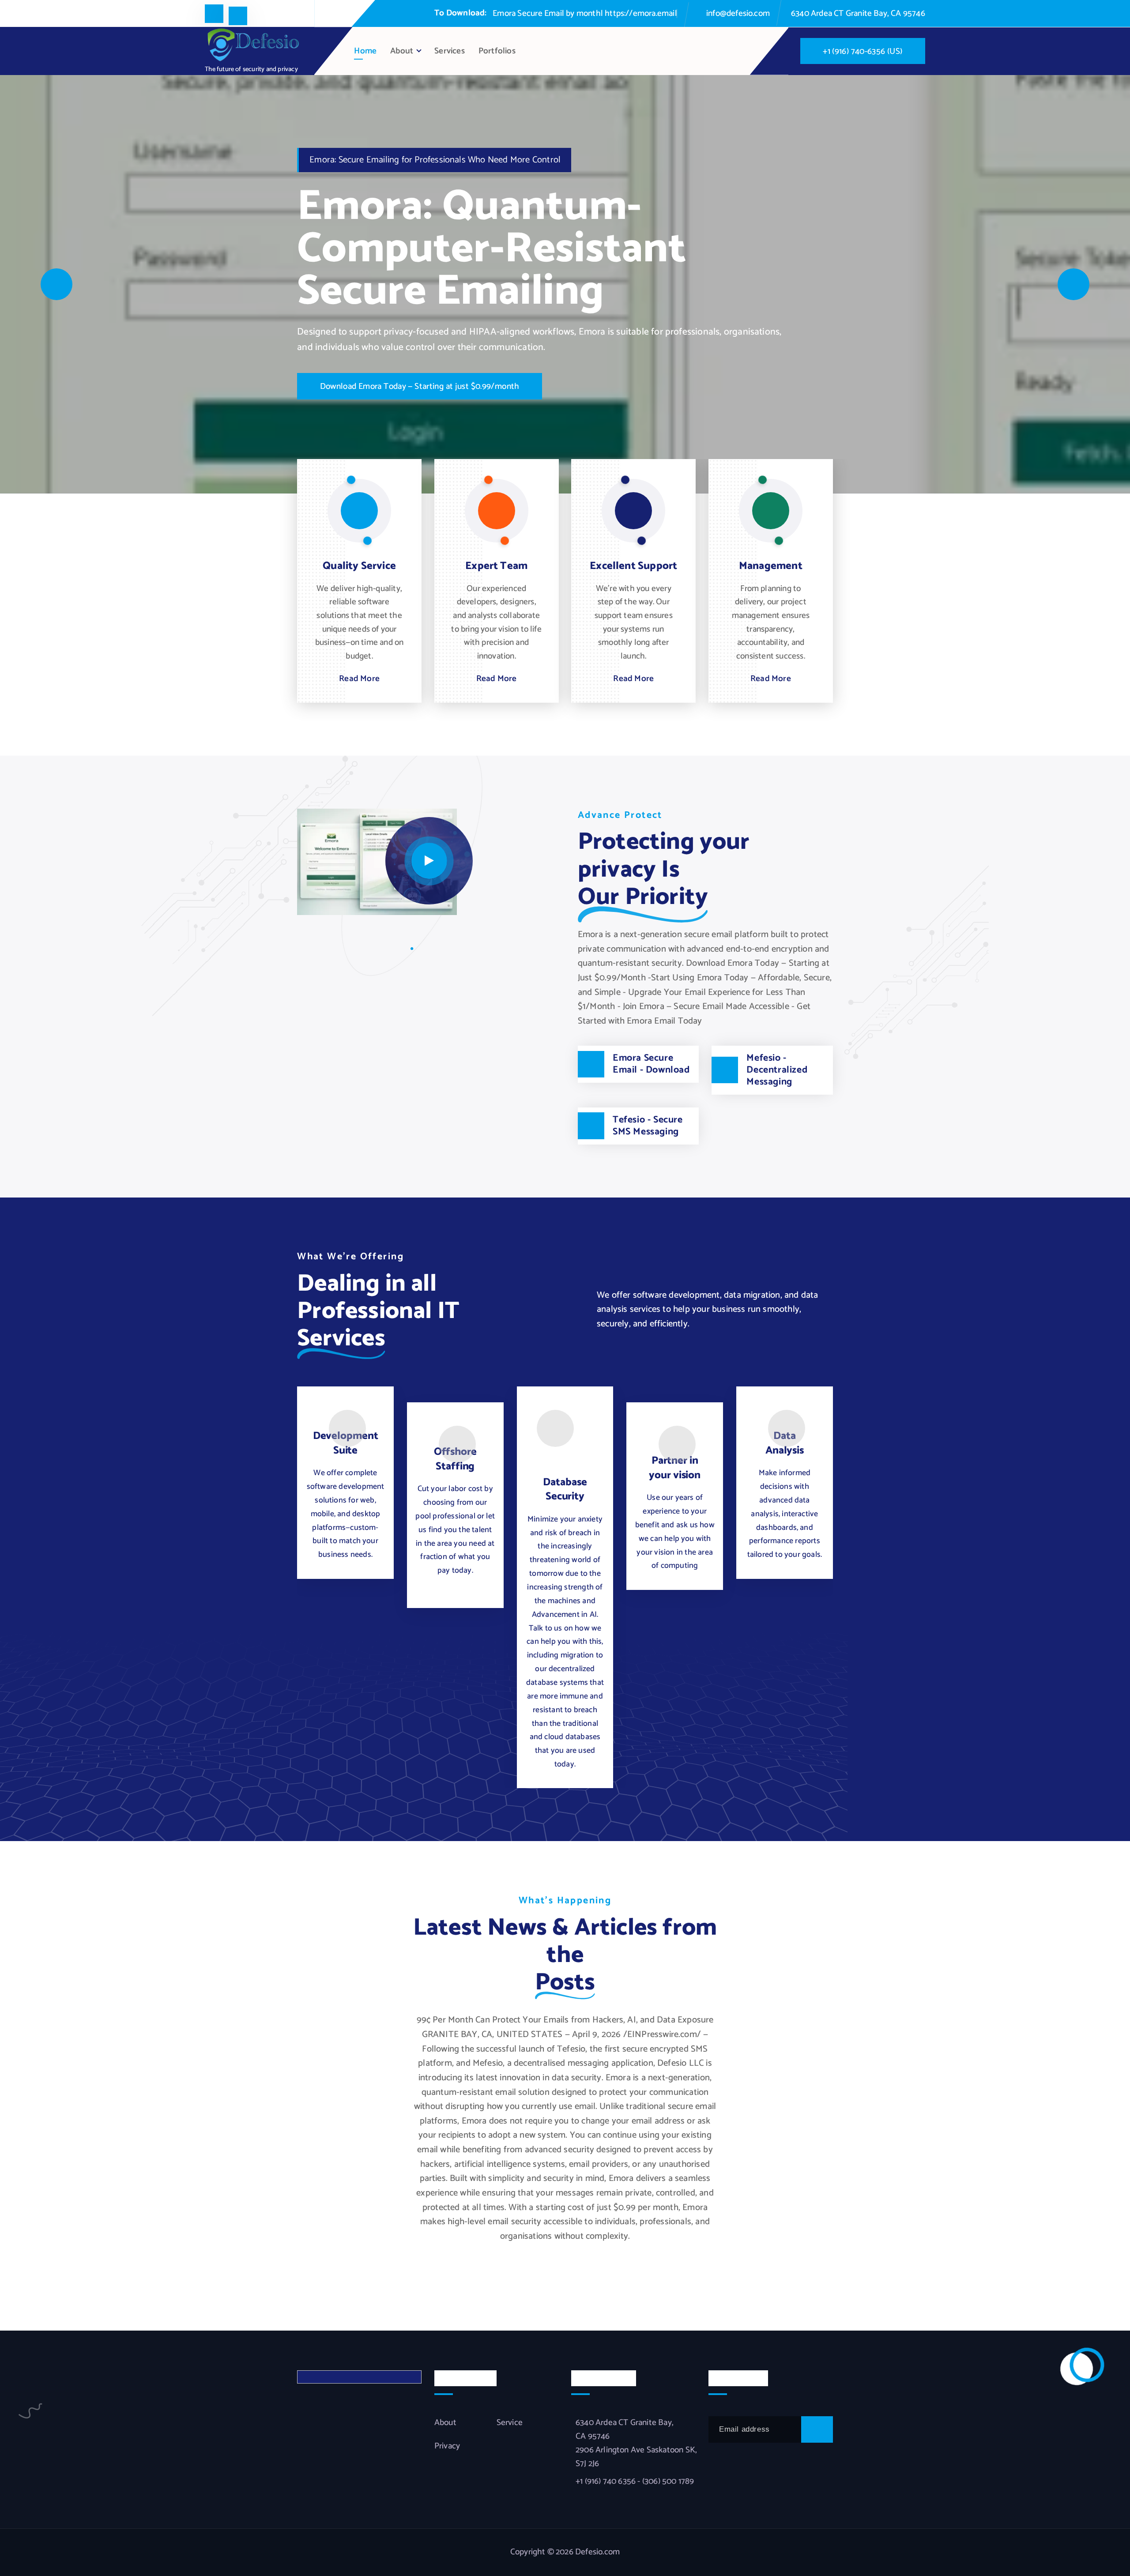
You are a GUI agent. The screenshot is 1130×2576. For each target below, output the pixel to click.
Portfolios (497, 51)
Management (771, 566)
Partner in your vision (675, 1468)
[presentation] (56, 284)
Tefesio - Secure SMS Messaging (648, 1126)
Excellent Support (633, 566)
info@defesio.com (738, 13)
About (402, 51)
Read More (359, 679)
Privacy (447, 2446)
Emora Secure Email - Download (651, 1064)
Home (365, 51)
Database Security (565, 1489)
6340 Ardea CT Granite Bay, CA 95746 (858, 13)
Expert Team (496, 566)
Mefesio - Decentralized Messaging (777, 1070)
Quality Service (359, 566)
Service (510, 2423)
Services (450, 51)
